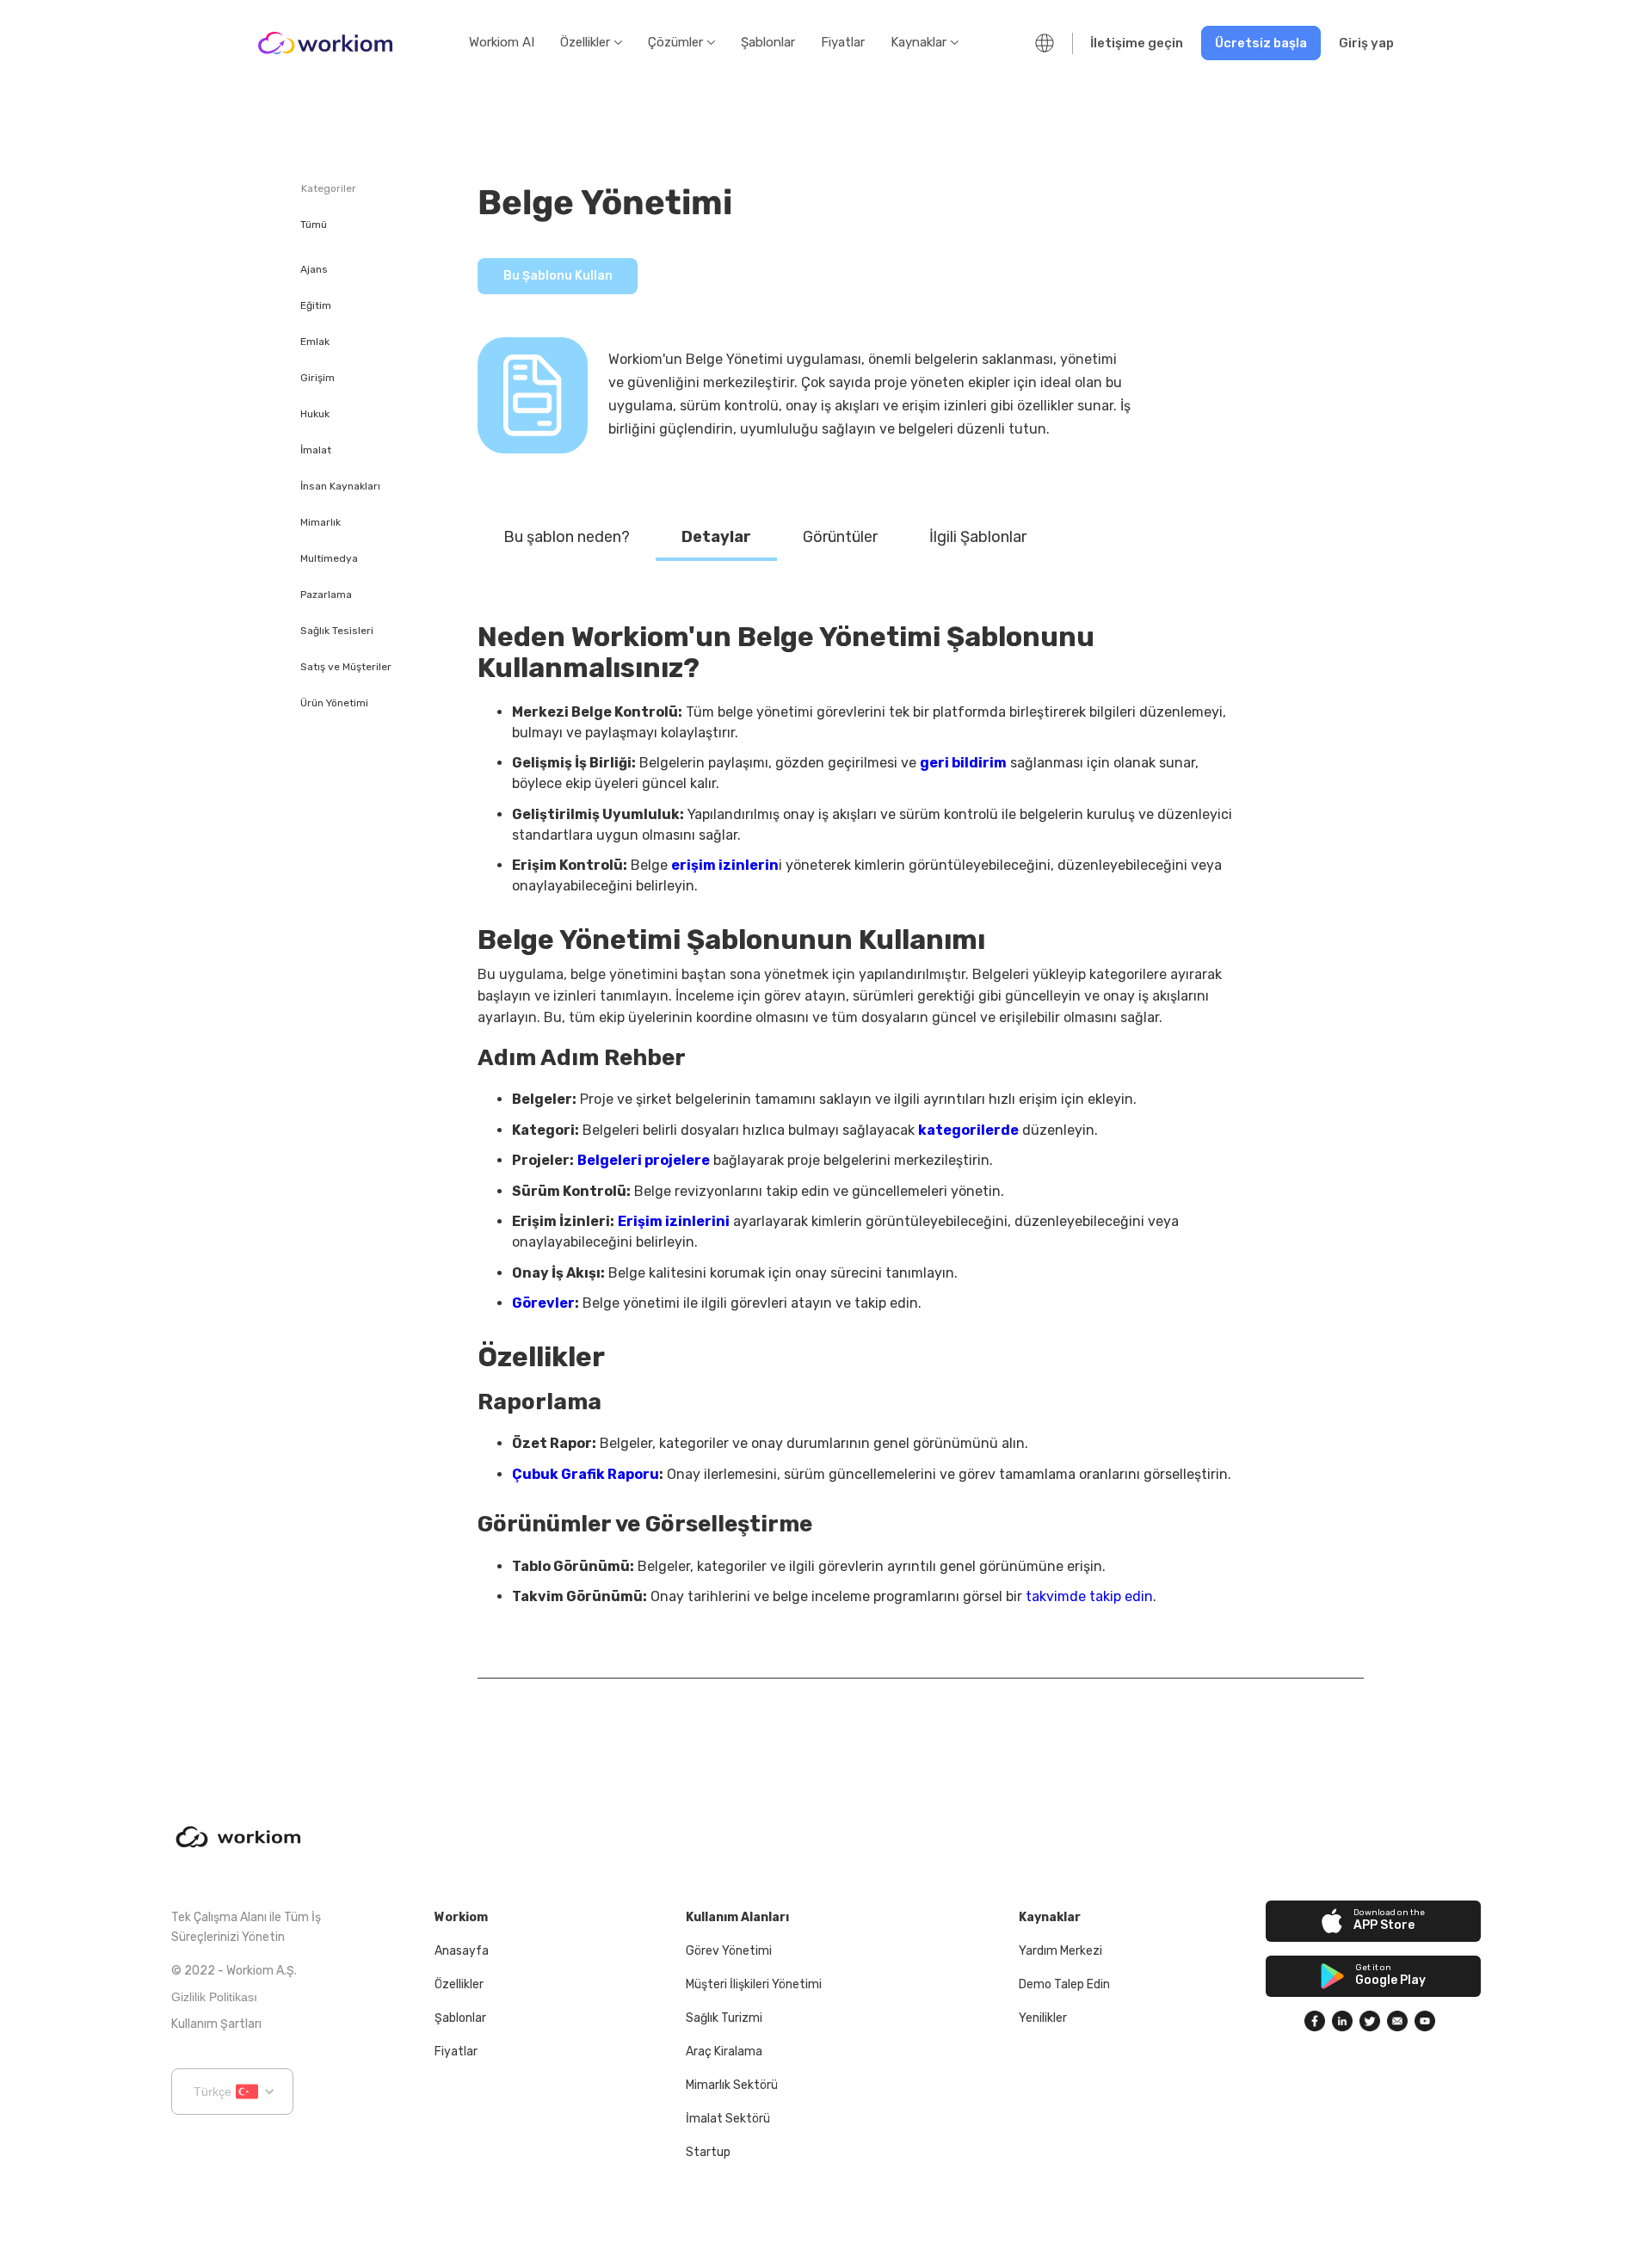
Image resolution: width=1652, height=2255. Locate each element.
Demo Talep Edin (1064, 1984)
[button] (591, 43)
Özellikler (459, 1984)
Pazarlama (326, 595)
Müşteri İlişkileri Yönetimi (754, 1984)
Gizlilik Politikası (214, 1997)
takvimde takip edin (1089, 1596)
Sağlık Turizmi (724, 2018)
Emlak (315, 342)
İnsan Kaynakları (340, 487)
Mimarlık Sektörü (732, 2085)
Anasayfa (462, 1951)
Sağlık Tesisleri (337, 632)
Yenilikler (1043, 2018)
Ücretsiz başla (1261, 43)
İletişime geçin (1137, 43)
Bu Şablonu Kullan (558, 276)
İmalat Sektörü (728, 2119)
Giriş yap (1366, 43)
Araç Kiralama (724, 2052)
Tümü (314, 225)
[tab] (567, 538)
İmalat (316, 451)
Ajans (314, 270)
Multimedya (329, 559)
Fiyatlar (843, 42)
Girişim (317, 379)
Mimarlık (321, 523)
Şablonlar (768, 42)
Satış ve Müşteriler (346, 668)
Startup (708, 2152)
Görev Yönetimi (729, 1951)
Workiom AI (502, 42)
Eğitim (316, 306)
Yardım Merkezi (1060, 1951)
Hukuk (315, 415)
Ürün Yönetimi (334, 704)
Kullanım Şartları (216, 2024)
